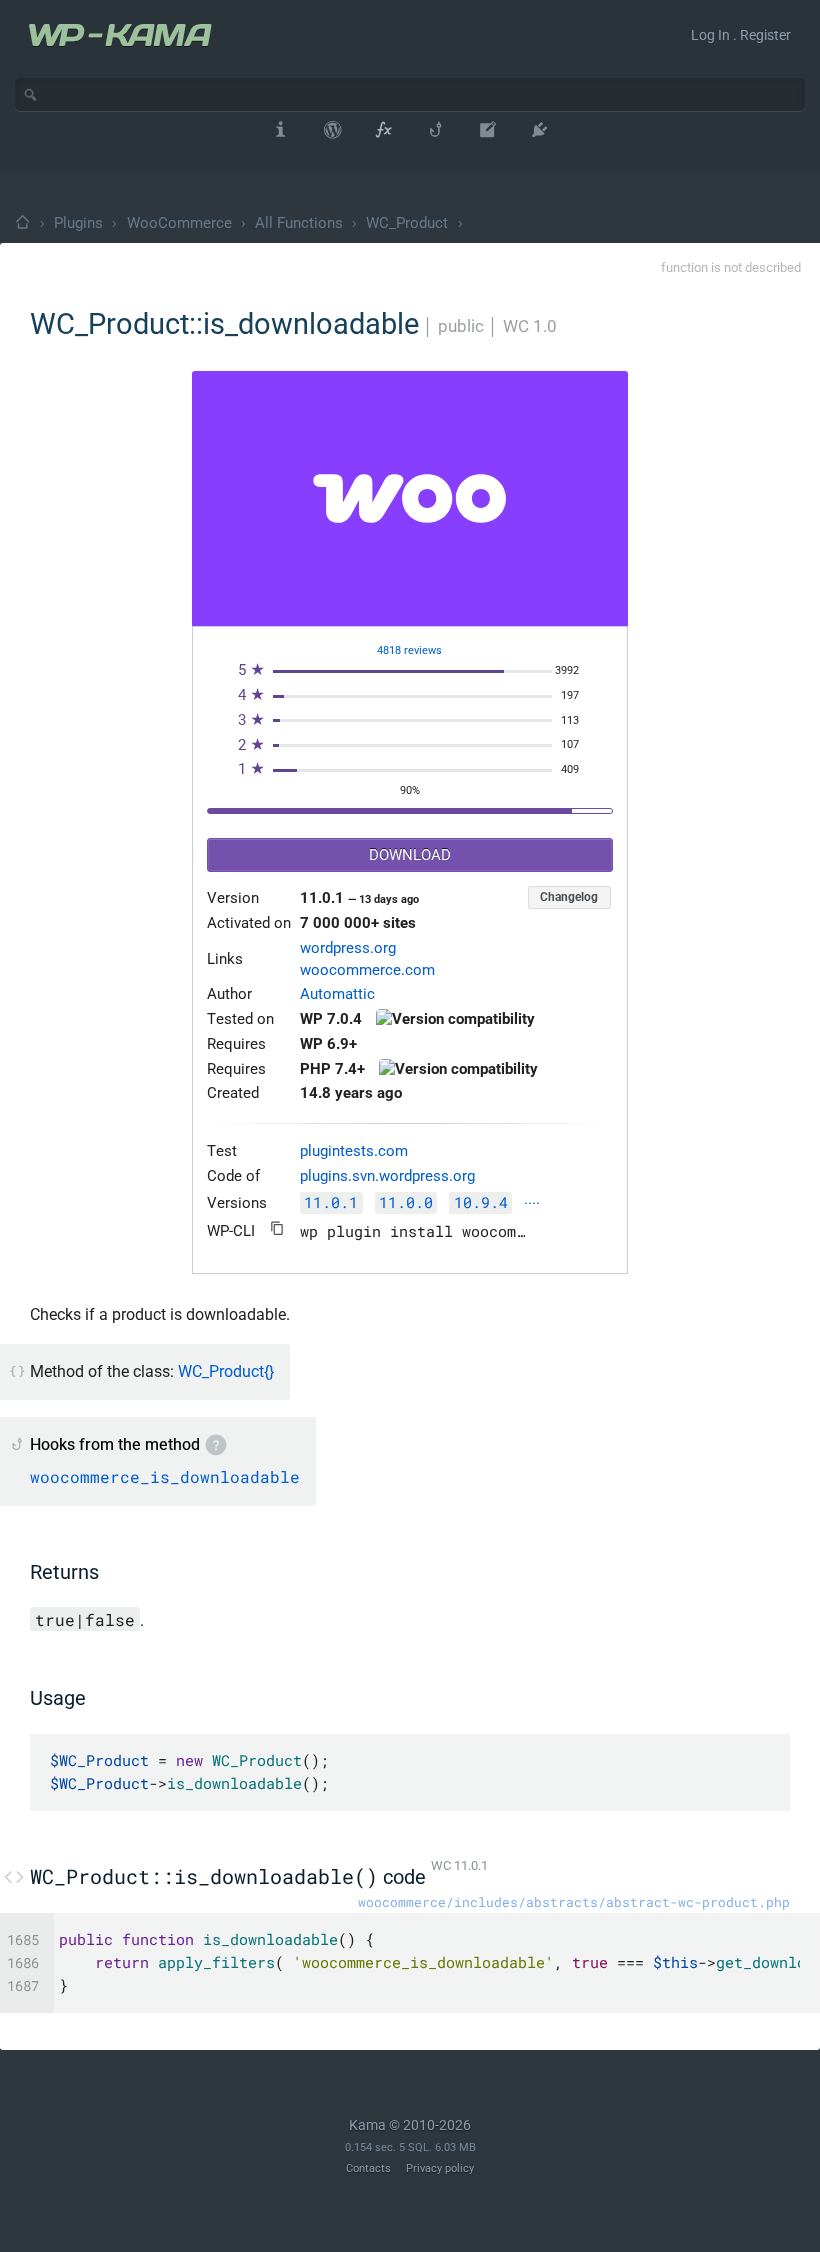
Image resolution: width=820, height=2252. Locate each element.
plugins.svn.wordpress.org (387, 1176)
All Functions (299, 223)
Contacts (368, 2168)
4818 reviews (409, 650)
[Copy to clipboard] (277, 1228)
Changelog (569, 897)
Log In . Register (741, 35)
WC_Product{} (226, 1371)
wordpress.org (348, 948)
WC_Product (407, 223)
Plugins (78, 223)
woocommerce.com (367, 970)
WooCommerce (179, 223)
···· (532, 1204)
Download (410, 855)
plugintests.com (354, 1151)
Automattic (337, 994)
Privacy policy (440, 2168)
